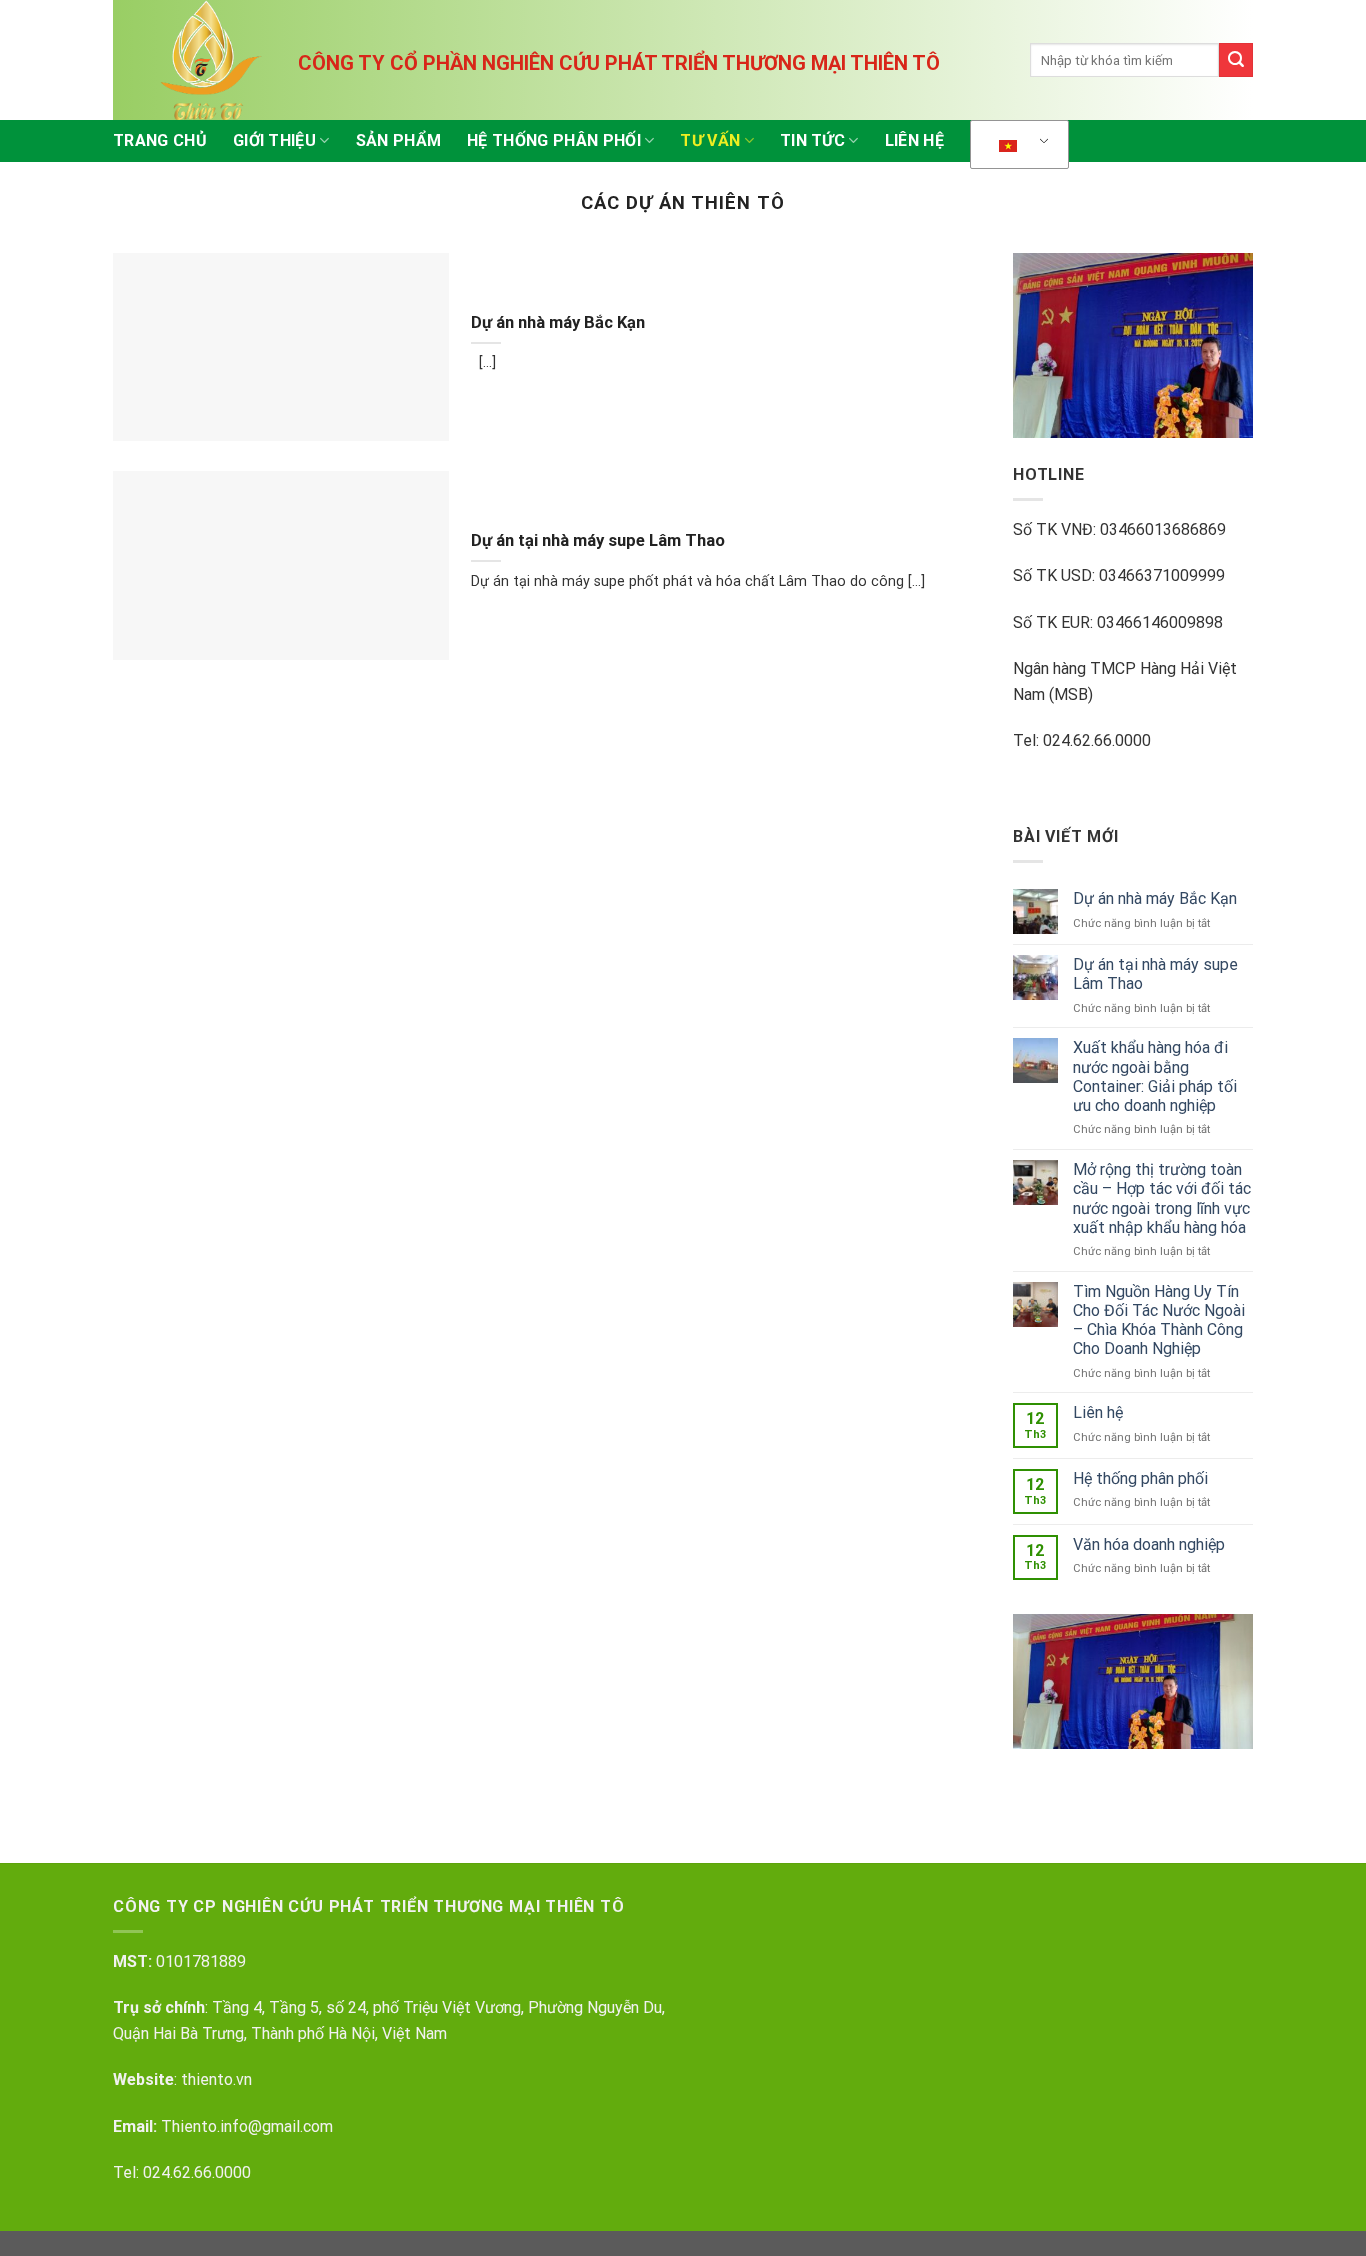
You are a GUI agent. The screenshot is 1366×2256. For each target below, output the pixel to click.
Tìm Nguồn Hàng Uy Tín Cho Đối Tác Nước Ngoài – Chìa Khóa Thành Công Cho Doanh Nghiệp (1159, 1320)
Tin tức (812, 140)
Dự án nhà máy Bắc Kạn (558, 322)
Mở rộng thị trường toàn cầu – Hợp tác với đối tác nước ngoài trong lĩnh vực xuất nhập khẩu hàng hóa (1162, 1198)
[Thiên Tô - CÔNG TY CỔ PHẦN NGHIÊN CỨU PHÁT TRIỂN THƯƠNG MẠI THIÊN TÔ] (213, 60)
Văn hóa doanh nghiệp (1149, 1544)
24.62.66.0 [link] (188, 2172)
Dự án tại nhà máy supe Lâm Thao (598, 540)
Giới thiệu (274, 140)
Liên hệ (914, 140)
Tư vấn (710, 140)
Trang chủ (160, 140)
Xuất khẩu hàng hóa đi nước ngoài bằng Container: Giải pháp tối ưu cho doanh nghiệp (1155, 1076)
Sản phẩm (399, 140)
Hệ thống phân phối (554, 140)
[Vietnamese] (1016, 145)
